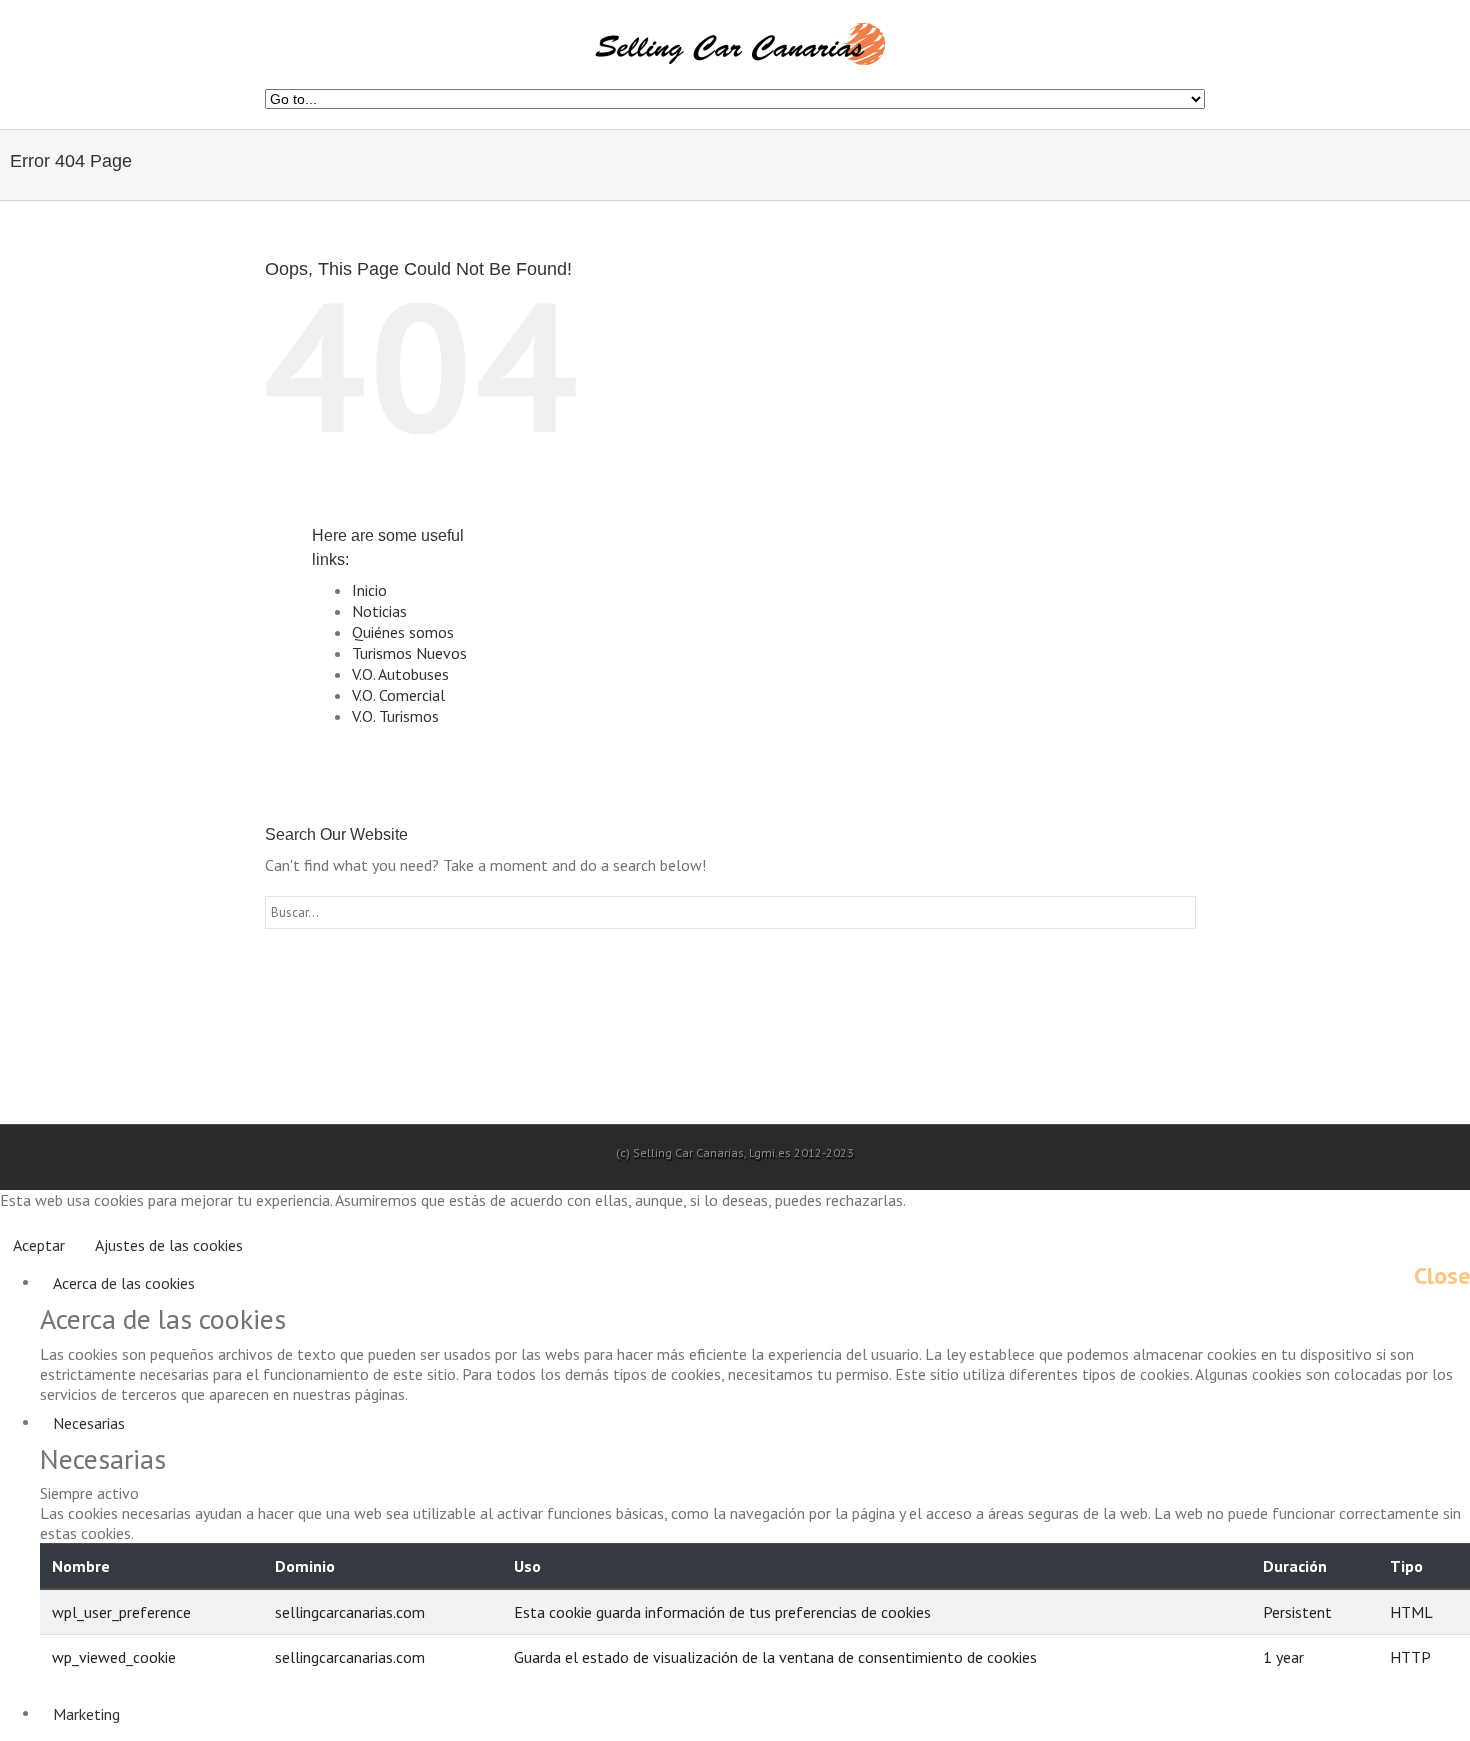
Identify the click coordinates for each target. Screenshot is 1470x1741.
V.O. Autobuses (400, 674)
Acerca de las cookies (124, 1283)
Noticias (379, 611)
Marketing (86, 1714)
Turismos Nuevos (409, 653)
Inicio (369, 590)
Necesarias (89, 1423)
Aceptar (39, 1245)
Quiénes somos (403, 632)
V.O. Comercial (398, 695)
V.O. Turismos (395, 716)
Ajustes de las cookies (169, 1245)
